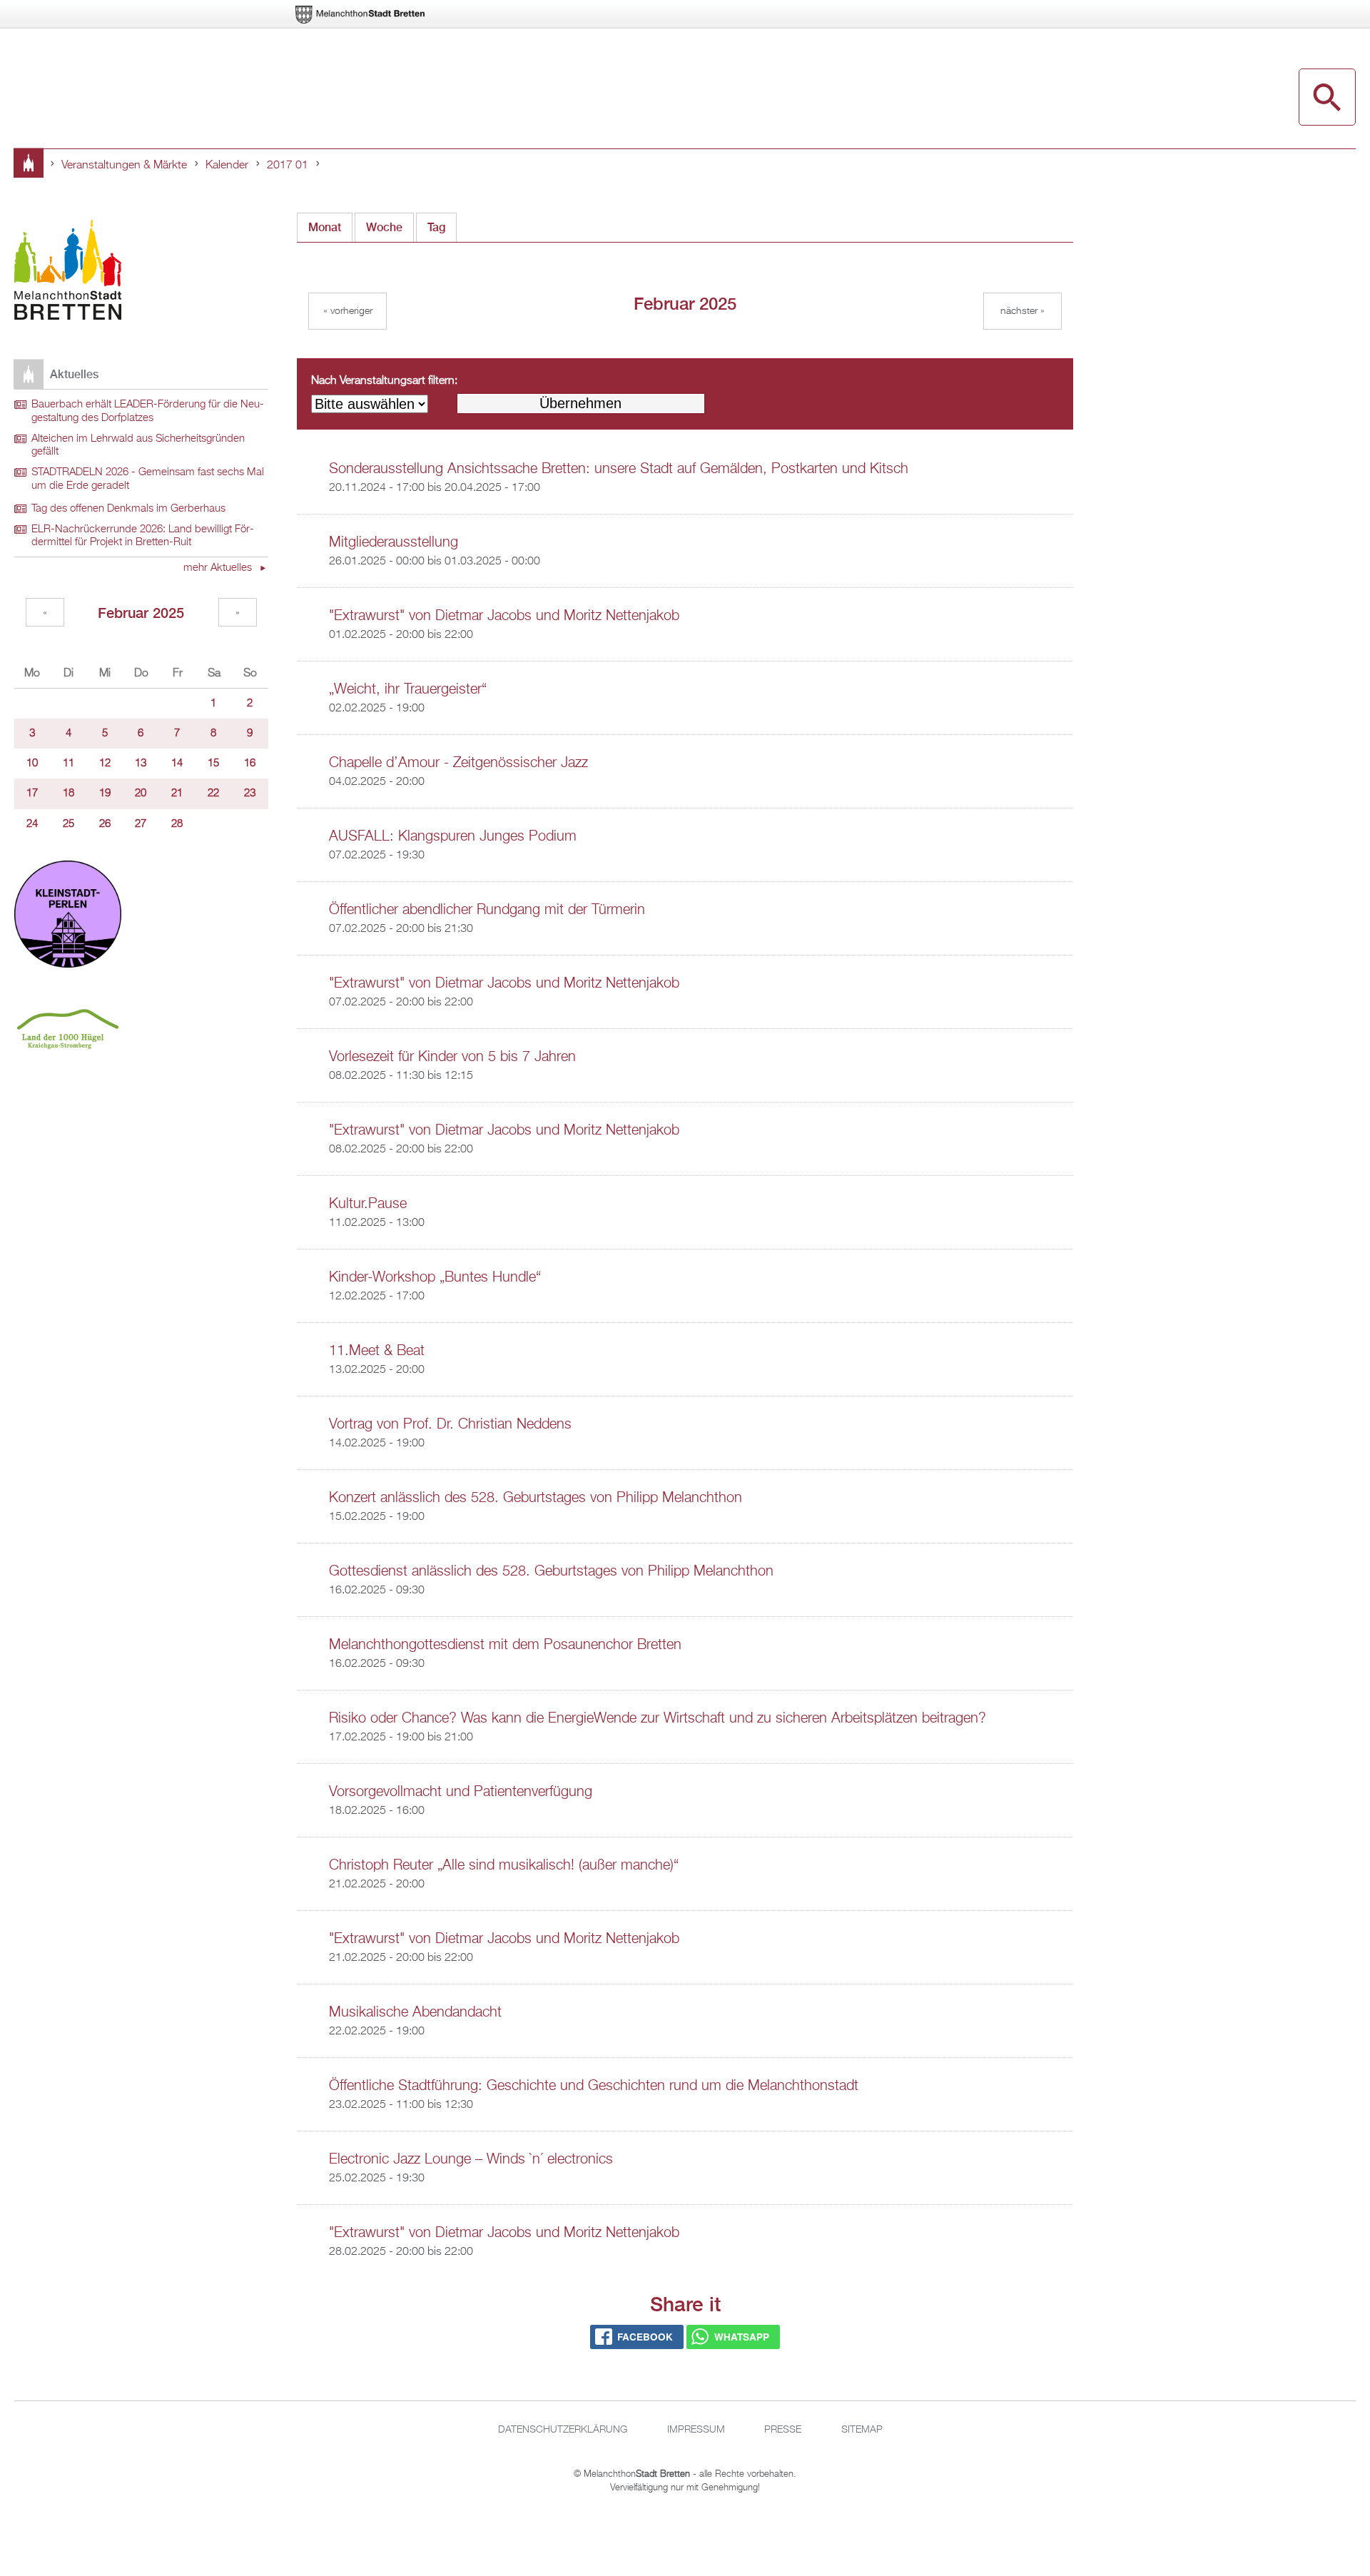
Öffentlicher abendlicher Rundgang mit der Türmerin (487, 910)
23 (250, 793)
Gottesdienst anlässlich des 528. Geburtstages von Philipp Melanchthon (551, 1571)
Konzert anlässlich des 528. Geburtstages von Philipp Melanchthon (536, 1498)
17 (32, 793)
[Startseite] (68, 272)
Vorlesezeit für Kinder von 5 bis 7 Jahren (452, 1057)
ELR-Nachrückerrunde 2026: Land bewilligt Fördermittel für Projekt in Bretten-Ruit (143, 536)
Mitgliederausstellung (394, 542)
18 (68, 793)
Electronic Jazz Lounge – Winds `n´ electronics (471, 2159)
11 (68, 764)
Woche (384, 227)
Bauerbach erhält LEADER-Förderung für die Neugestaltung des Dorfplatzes (148, 411)
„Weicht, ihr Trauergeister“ (408, 689)
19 (105, 793)
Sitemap (862, 2430)
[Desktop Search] (1327, 97)
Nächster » (1023, 311)
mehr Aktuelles (219, 568)
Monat (330, 227)
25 (68, 824)
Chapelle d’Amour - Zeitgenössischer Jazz (458, 763)
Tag (436, 227)
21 (177, 793)
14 (177, 764)
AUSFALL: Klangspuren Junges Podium (453, 836)
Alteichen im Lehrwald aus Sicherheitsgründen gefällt (138, 446)
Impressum (696, 2430)
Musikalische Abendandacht (415, 2012)
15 (213, 764)
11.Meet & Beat (377, 1351)
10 (32, 764)
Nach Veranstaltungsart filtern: (384, 381)
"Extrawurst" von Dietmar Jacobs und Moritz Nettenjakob (504, 616)
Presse (783, 2430)
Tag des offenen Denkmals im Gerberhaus (128, 509)
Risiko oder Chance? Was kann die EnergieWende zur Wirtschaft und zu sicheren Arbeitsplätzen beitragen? (658, 1718)
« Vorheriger (348, 311)
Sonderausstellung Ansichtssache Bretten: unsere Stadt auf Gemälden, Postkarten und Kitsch (619, 469)
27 (141, 824)
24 (32, 824)
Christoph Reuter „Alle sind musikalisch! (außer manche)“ (504, 1865)
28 (177, 824)
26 (105, 824)
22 (213, 793)
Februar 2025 (141, 613)
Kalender (227, 166)
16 (250, 764)
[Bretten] (361, 15)
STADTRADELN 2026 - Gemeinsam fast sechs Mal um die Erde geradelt (148, 479)
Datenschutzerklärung (563, 2430)
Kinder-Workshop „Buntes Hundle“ (435, 1277)
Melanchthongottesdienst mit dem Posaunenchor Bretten (505, 1645)
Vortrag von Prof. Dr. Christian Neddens (450, 1424)
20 (141, 793)
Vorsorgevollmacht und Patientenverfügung (461, 1792)
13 (141, 764)
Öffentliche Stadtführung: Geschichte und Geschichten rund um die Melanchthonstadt (594, 2086)
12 (105, 764)
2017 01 (288, 166)
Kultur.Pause (368, 1204)
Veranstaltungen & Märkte (124, 166)
